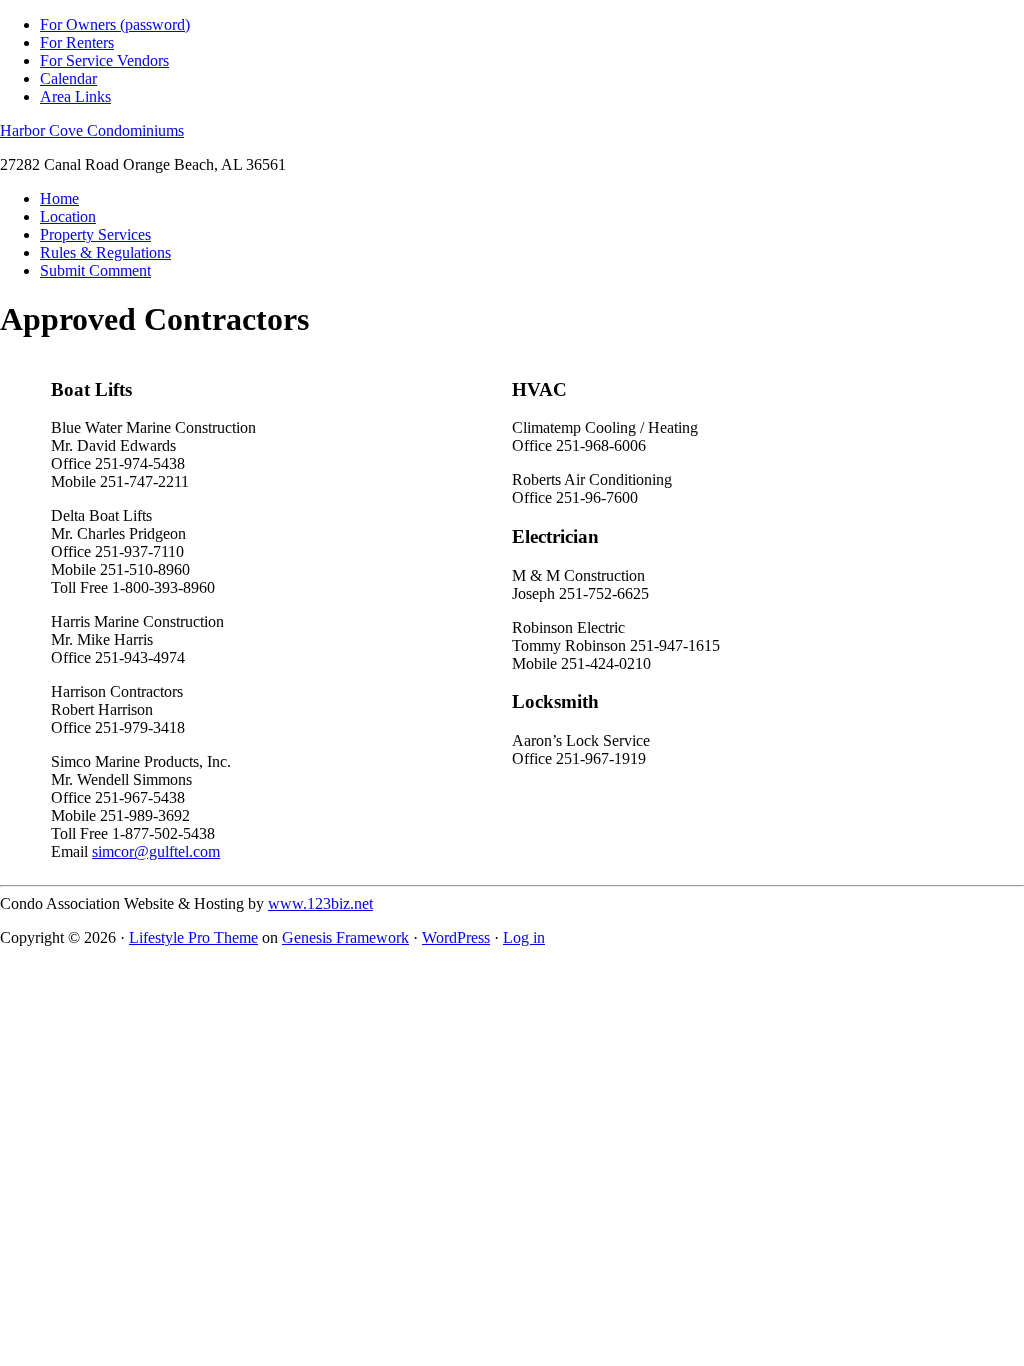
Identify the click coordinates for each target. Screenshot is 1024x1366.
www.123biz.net (320, 903)
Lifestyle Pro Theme (193, 937)
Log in (524, 937)
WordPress (456, 937)
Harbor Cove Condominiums (92, 130)
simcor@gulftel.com (156, 851)
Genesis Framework (345, 937)
